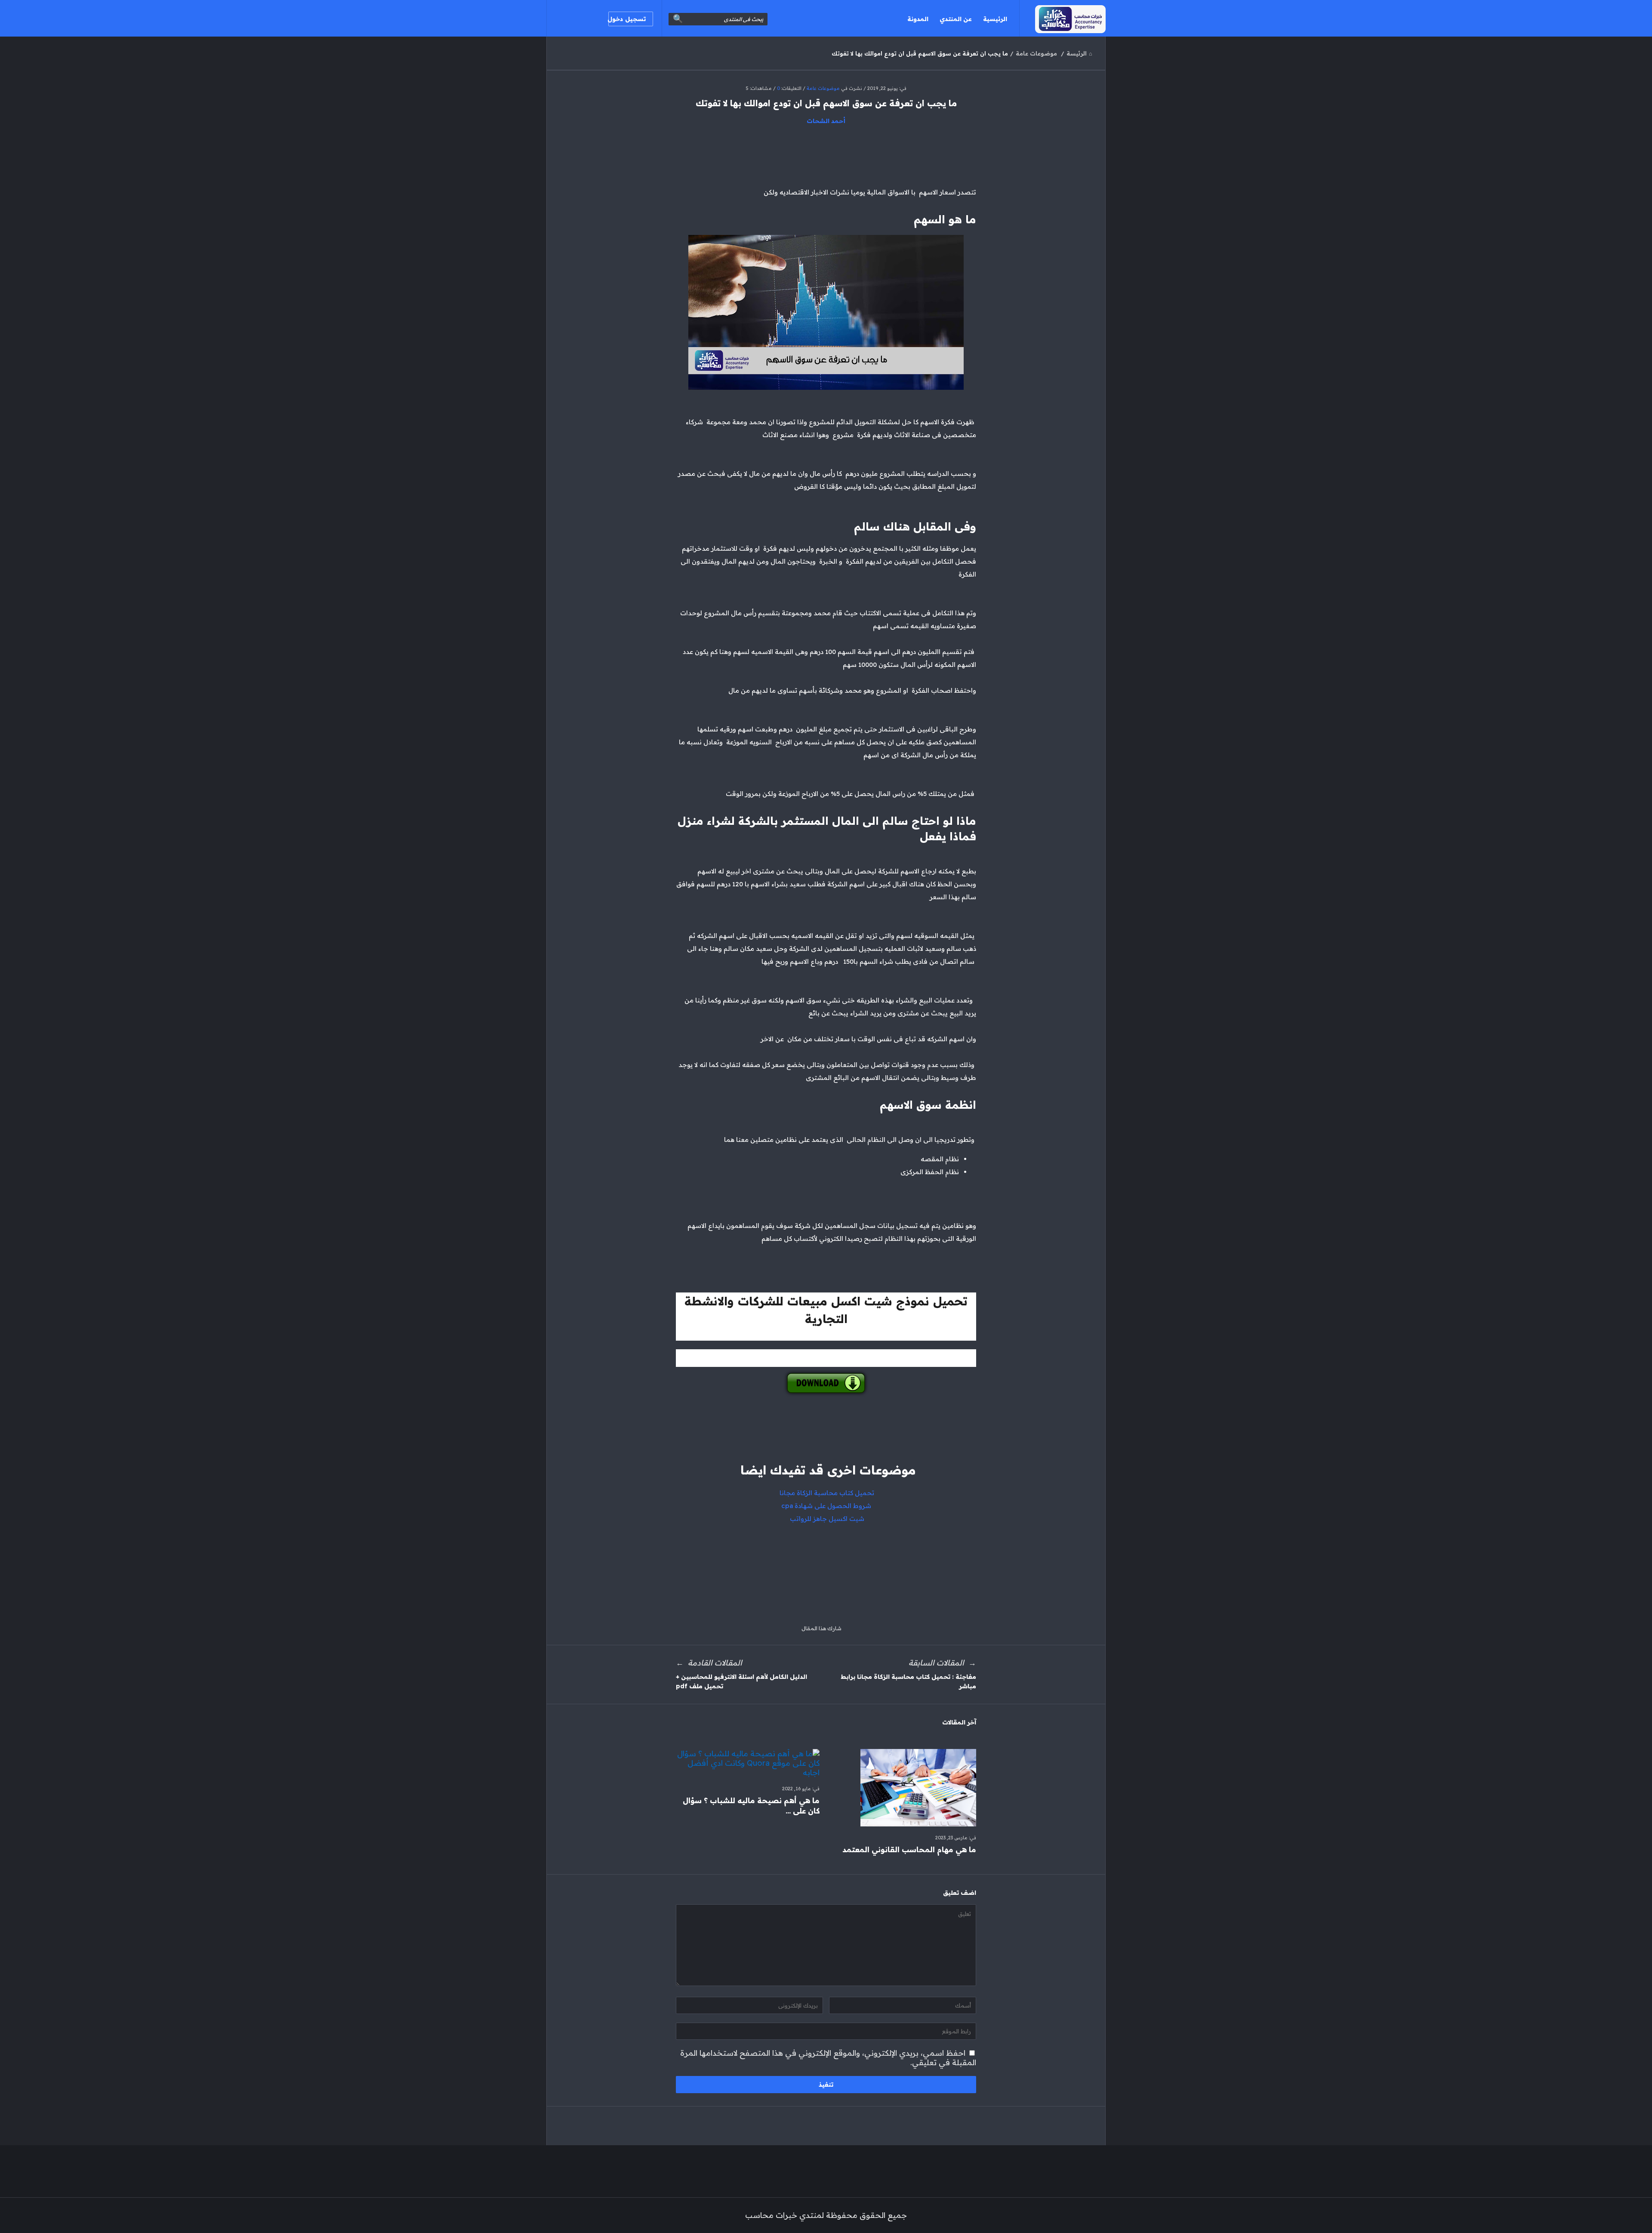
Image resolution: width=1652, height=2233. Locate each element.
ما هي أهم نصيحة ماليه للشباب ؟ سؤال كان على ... (751, 1806)
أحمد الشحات (826, 121)
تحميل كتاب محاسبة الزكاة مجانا (826, 1493)
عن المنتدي (956, 19)
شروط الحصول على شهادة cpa (826, 1506)
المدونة (918, 19)
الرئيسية (995, 19)
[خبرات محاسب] (1062, 18)
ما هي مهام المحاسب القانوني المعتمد (909, 1849)
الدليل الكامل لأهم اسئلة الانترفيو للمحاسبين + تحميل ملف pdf (741, 1681)
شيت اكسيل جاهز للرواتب (826, 1519)
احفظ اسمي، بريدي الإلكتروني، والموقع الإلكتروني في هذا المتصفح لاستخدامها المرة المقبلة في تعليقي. (828, 2058)
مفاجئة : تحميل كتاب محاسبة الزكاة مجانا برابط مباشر (908, 1681)
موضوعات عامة (823, 88)
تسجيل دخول (627, 19)
